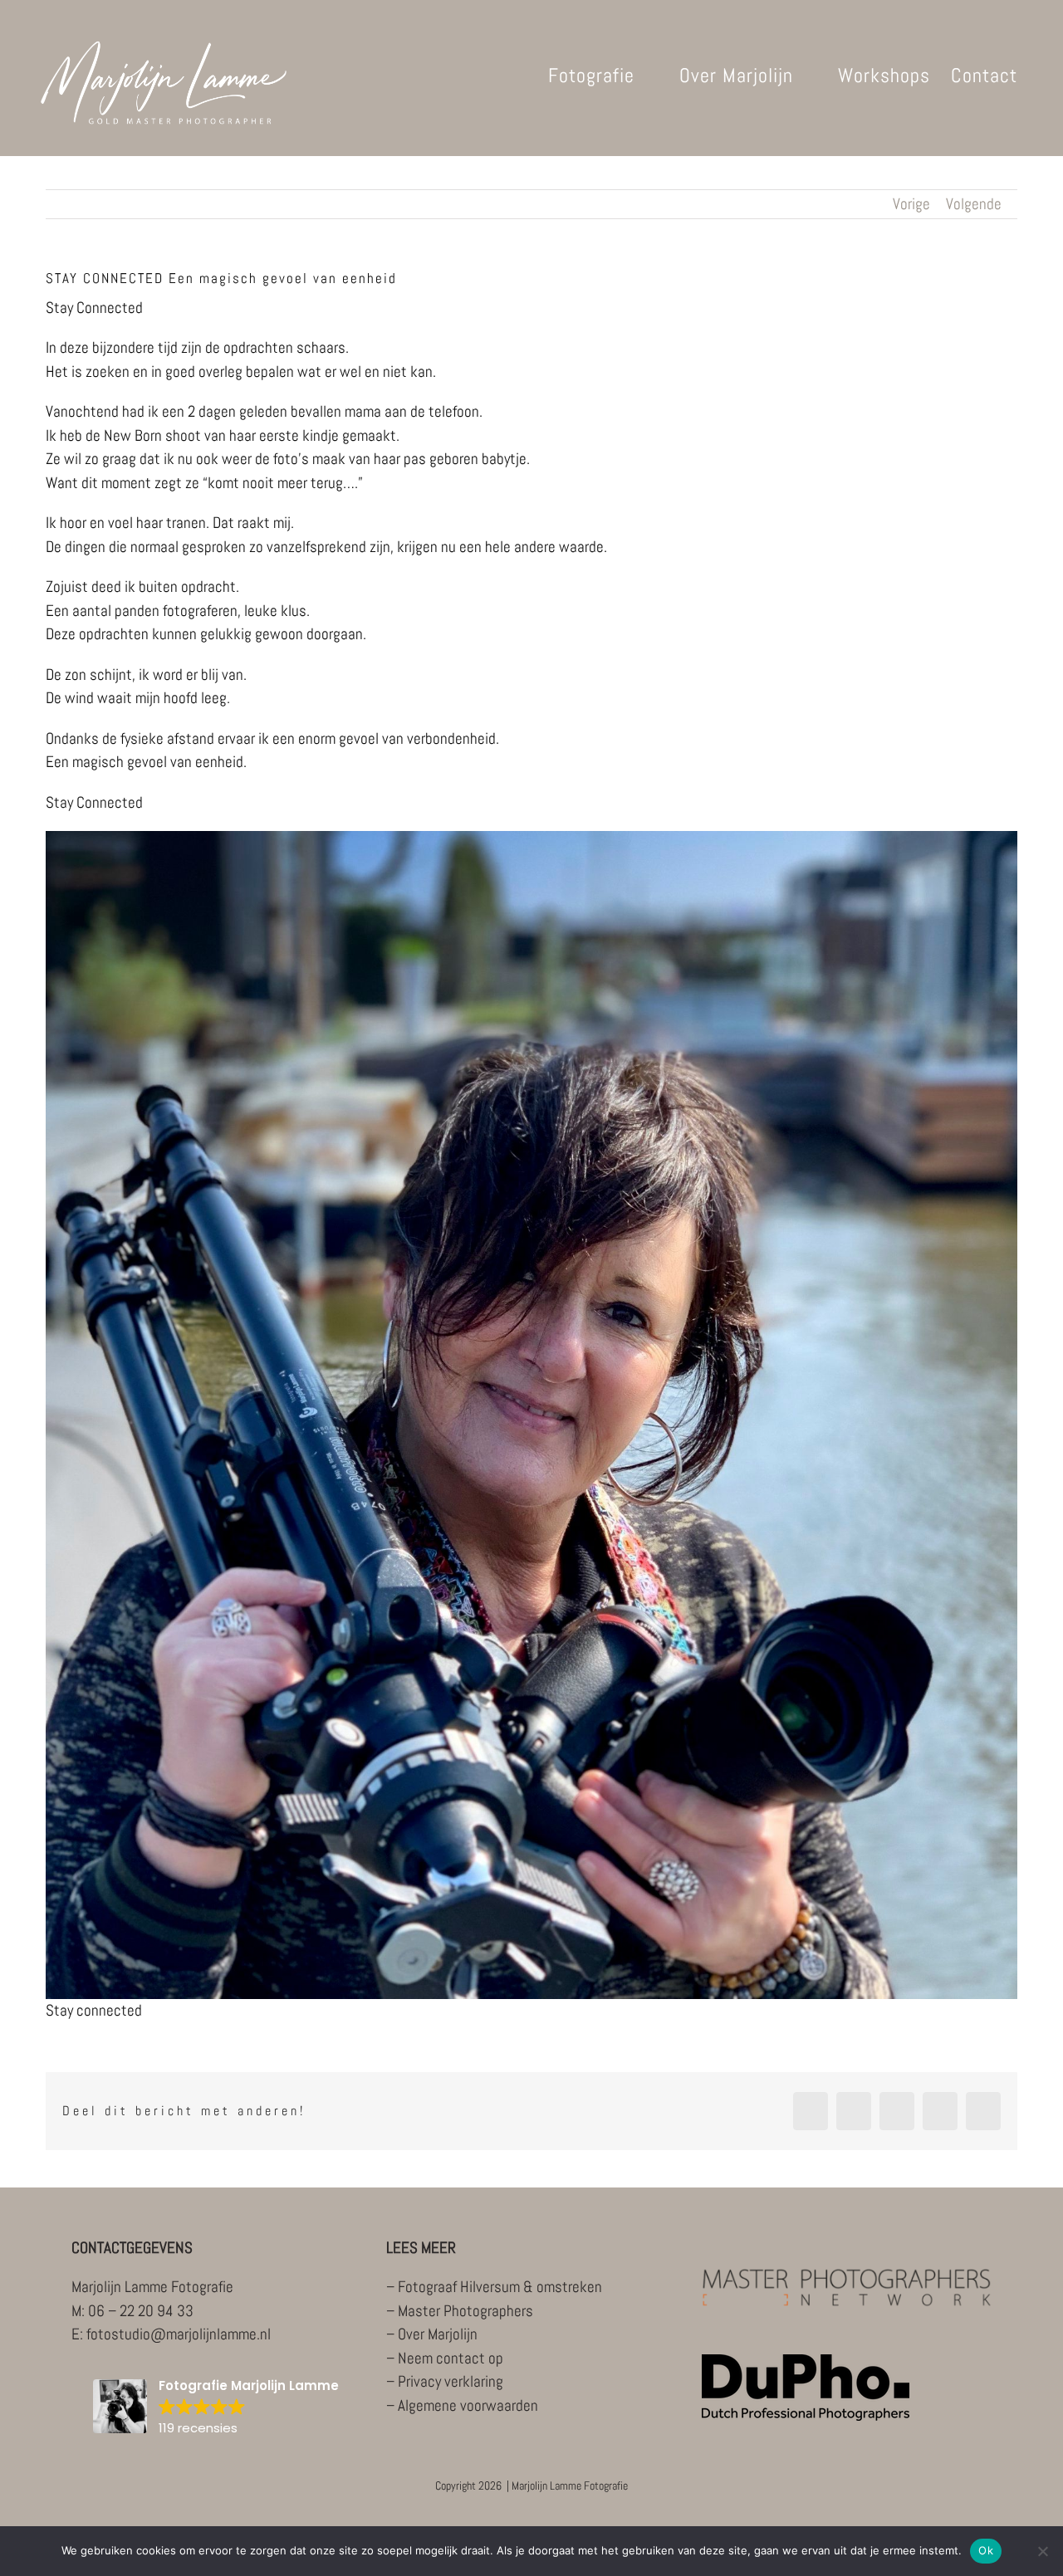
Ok (986, 2550)
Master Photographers (465, 2311)
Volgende (974, 204)
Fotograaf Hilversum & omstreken (500, 2287)
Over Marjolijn (438, 2334)
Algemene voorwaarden (468, 2405)
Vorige (911, 204)
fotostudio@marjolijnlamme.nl (179, 2334)
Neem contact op (451, 2358)
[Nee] (1042, 2551)
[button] (216, 2408)
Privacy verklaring (451, 2381)
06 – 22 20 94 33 (141, 2311)
